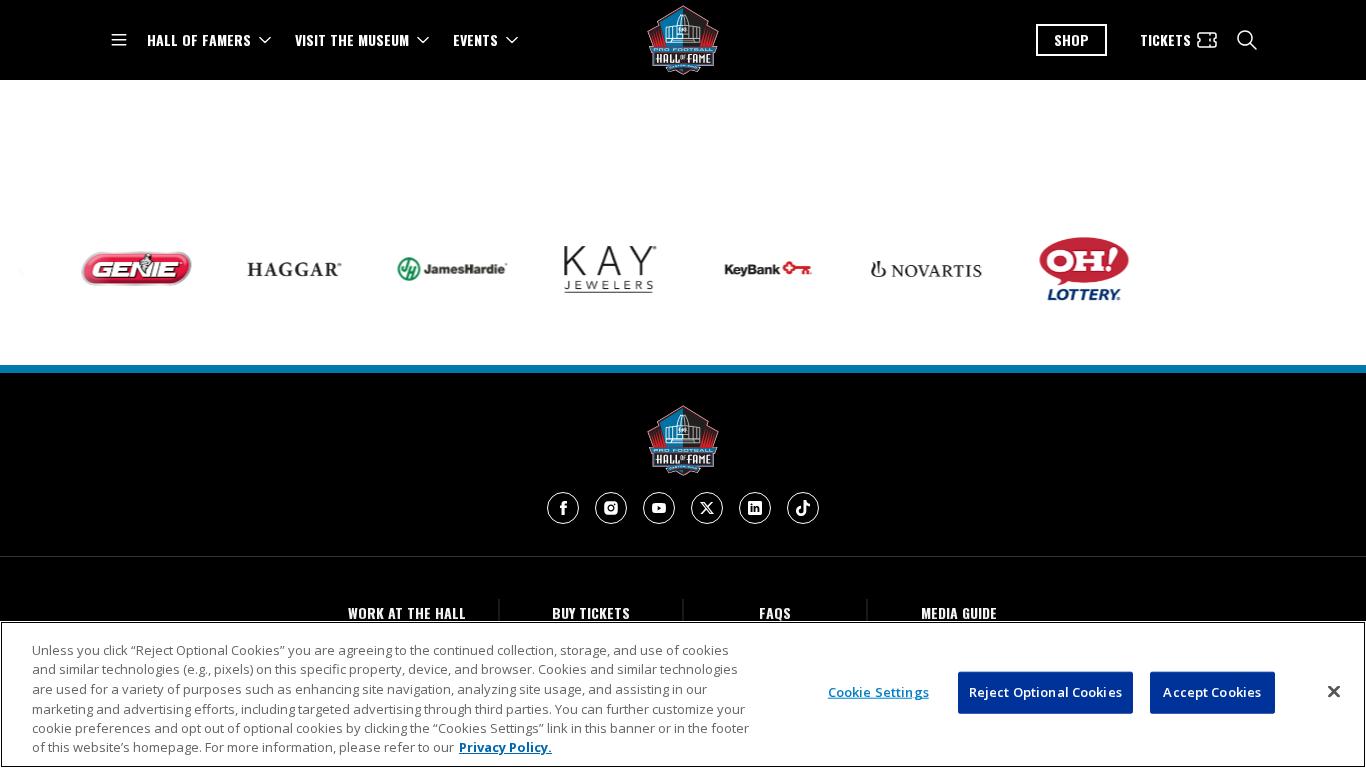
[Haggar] (283, 269)
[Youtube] (659, 508)
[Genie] (125, 269)
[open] (119, 40)
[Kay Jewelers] (599, 269)
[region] (683, 694)
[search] (1247, 40)
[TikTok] (803, 508)
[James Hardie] (441, 268)
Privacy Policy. (505, 747)
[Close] (1334, 692)
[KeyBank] (757, 269)
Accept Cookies (1212, 692)
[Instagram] (611, 508)
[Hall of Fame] (683, 440)
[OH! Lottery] (1073, 269)
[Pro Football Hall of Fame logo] (683, 40)
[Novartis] (915, 269)
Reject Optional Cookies (1045, 692)
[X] (707, 508)
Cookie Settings (878, 692)
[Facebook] (563, 508)
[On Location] (1231, 269)
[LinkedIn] (755, 508)
